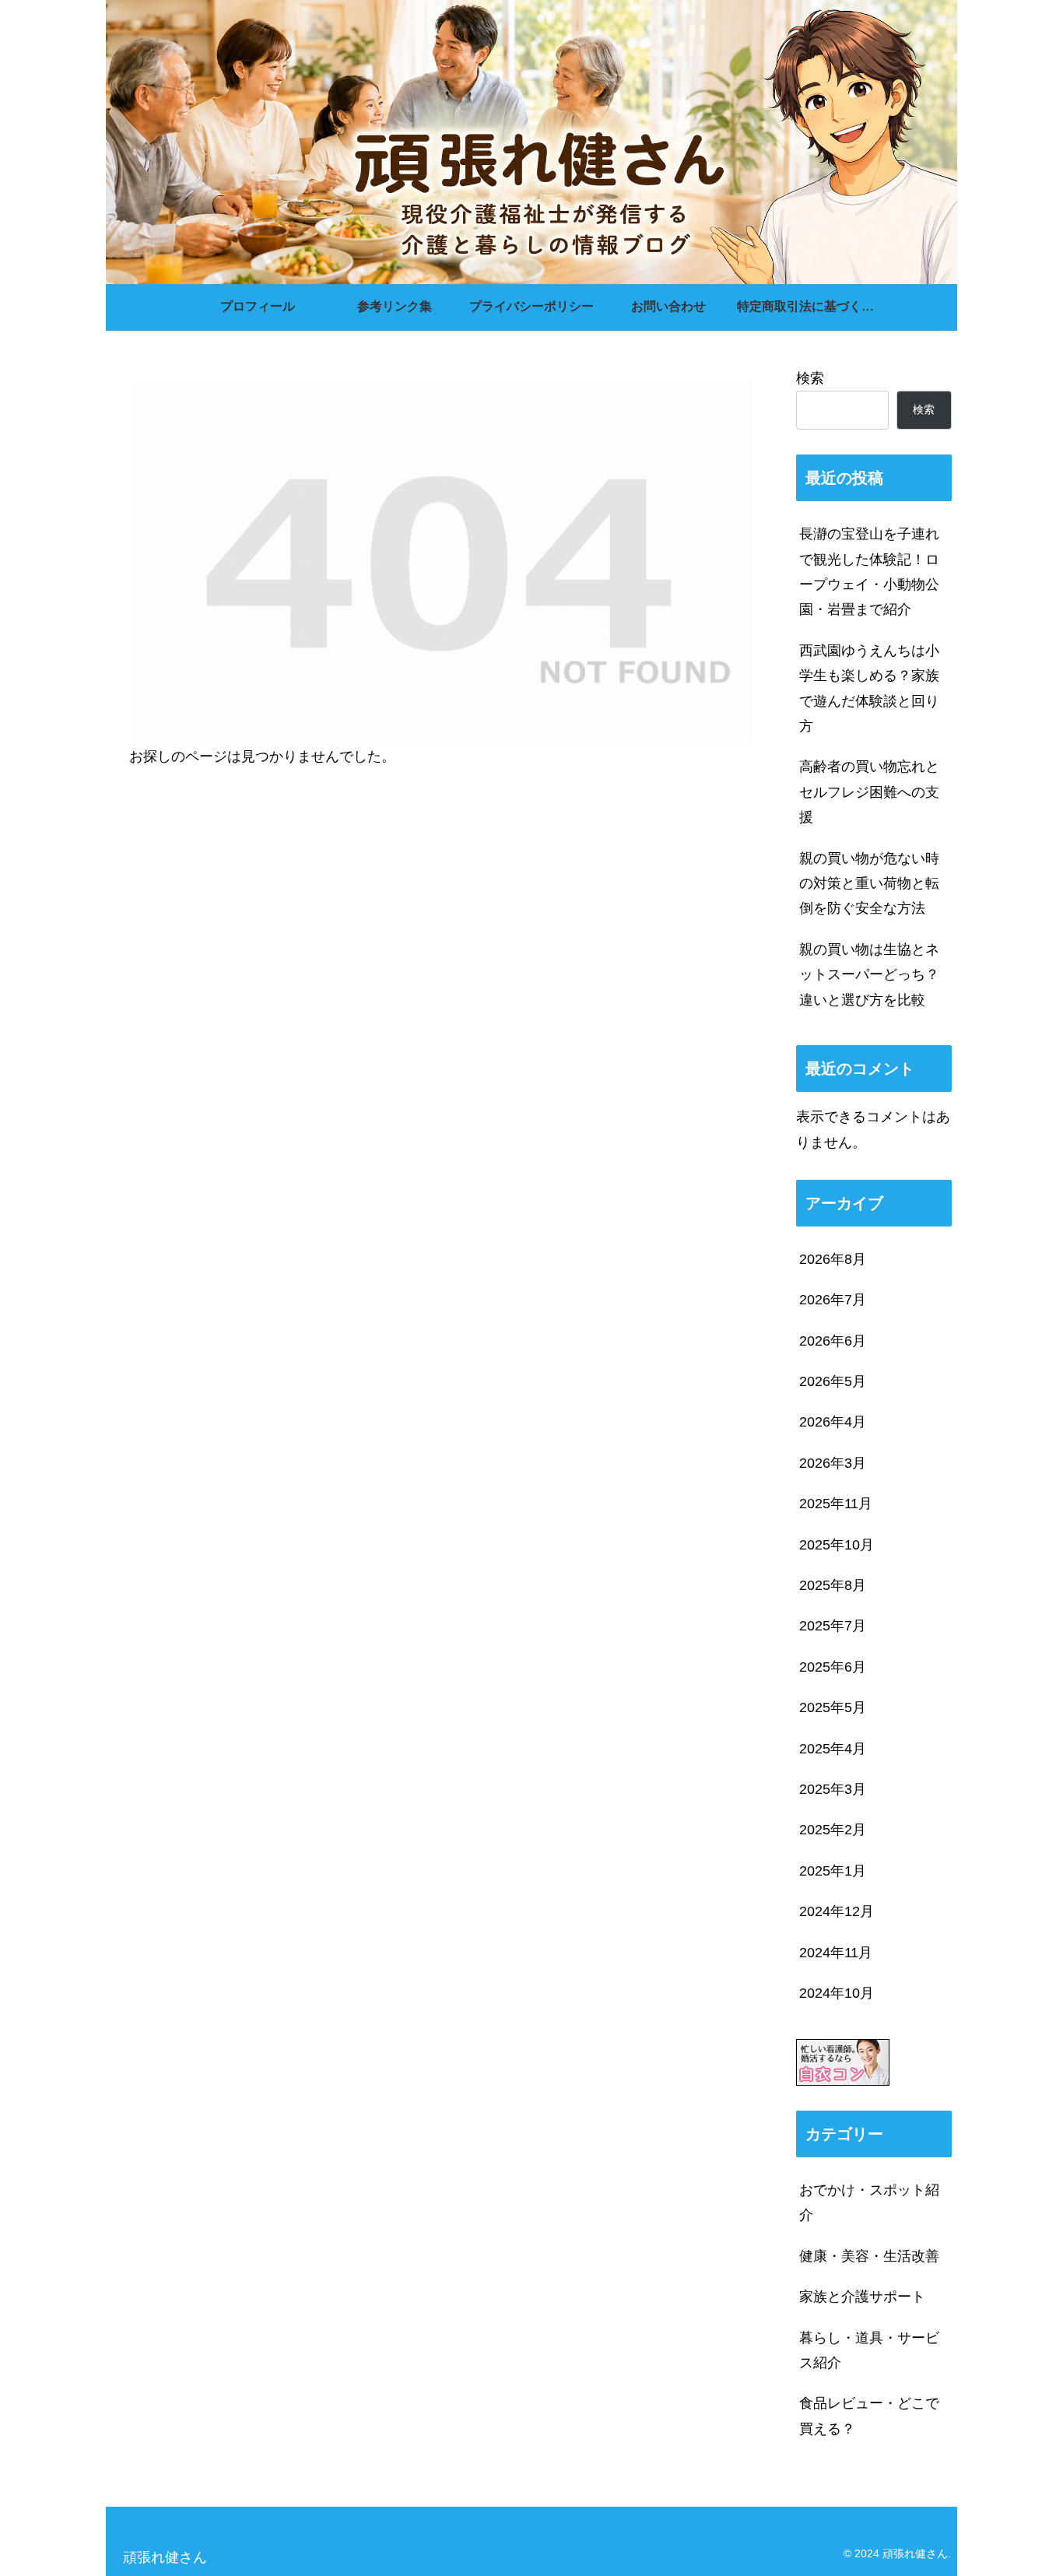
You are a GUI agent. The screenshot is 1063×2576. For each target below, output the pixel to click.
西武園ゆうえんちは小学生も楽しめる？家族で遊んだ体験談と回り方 (869, 688)
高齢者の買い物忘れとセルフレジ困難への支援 (869, 792)
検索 (810, 378)
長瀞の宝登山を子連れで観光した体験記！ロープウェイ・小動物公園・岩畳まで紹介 (869, 572)
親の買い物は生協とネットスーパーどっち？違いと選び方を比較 (869, 975)
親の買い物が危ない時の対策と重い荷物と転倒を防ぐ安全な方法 (869, 884)
